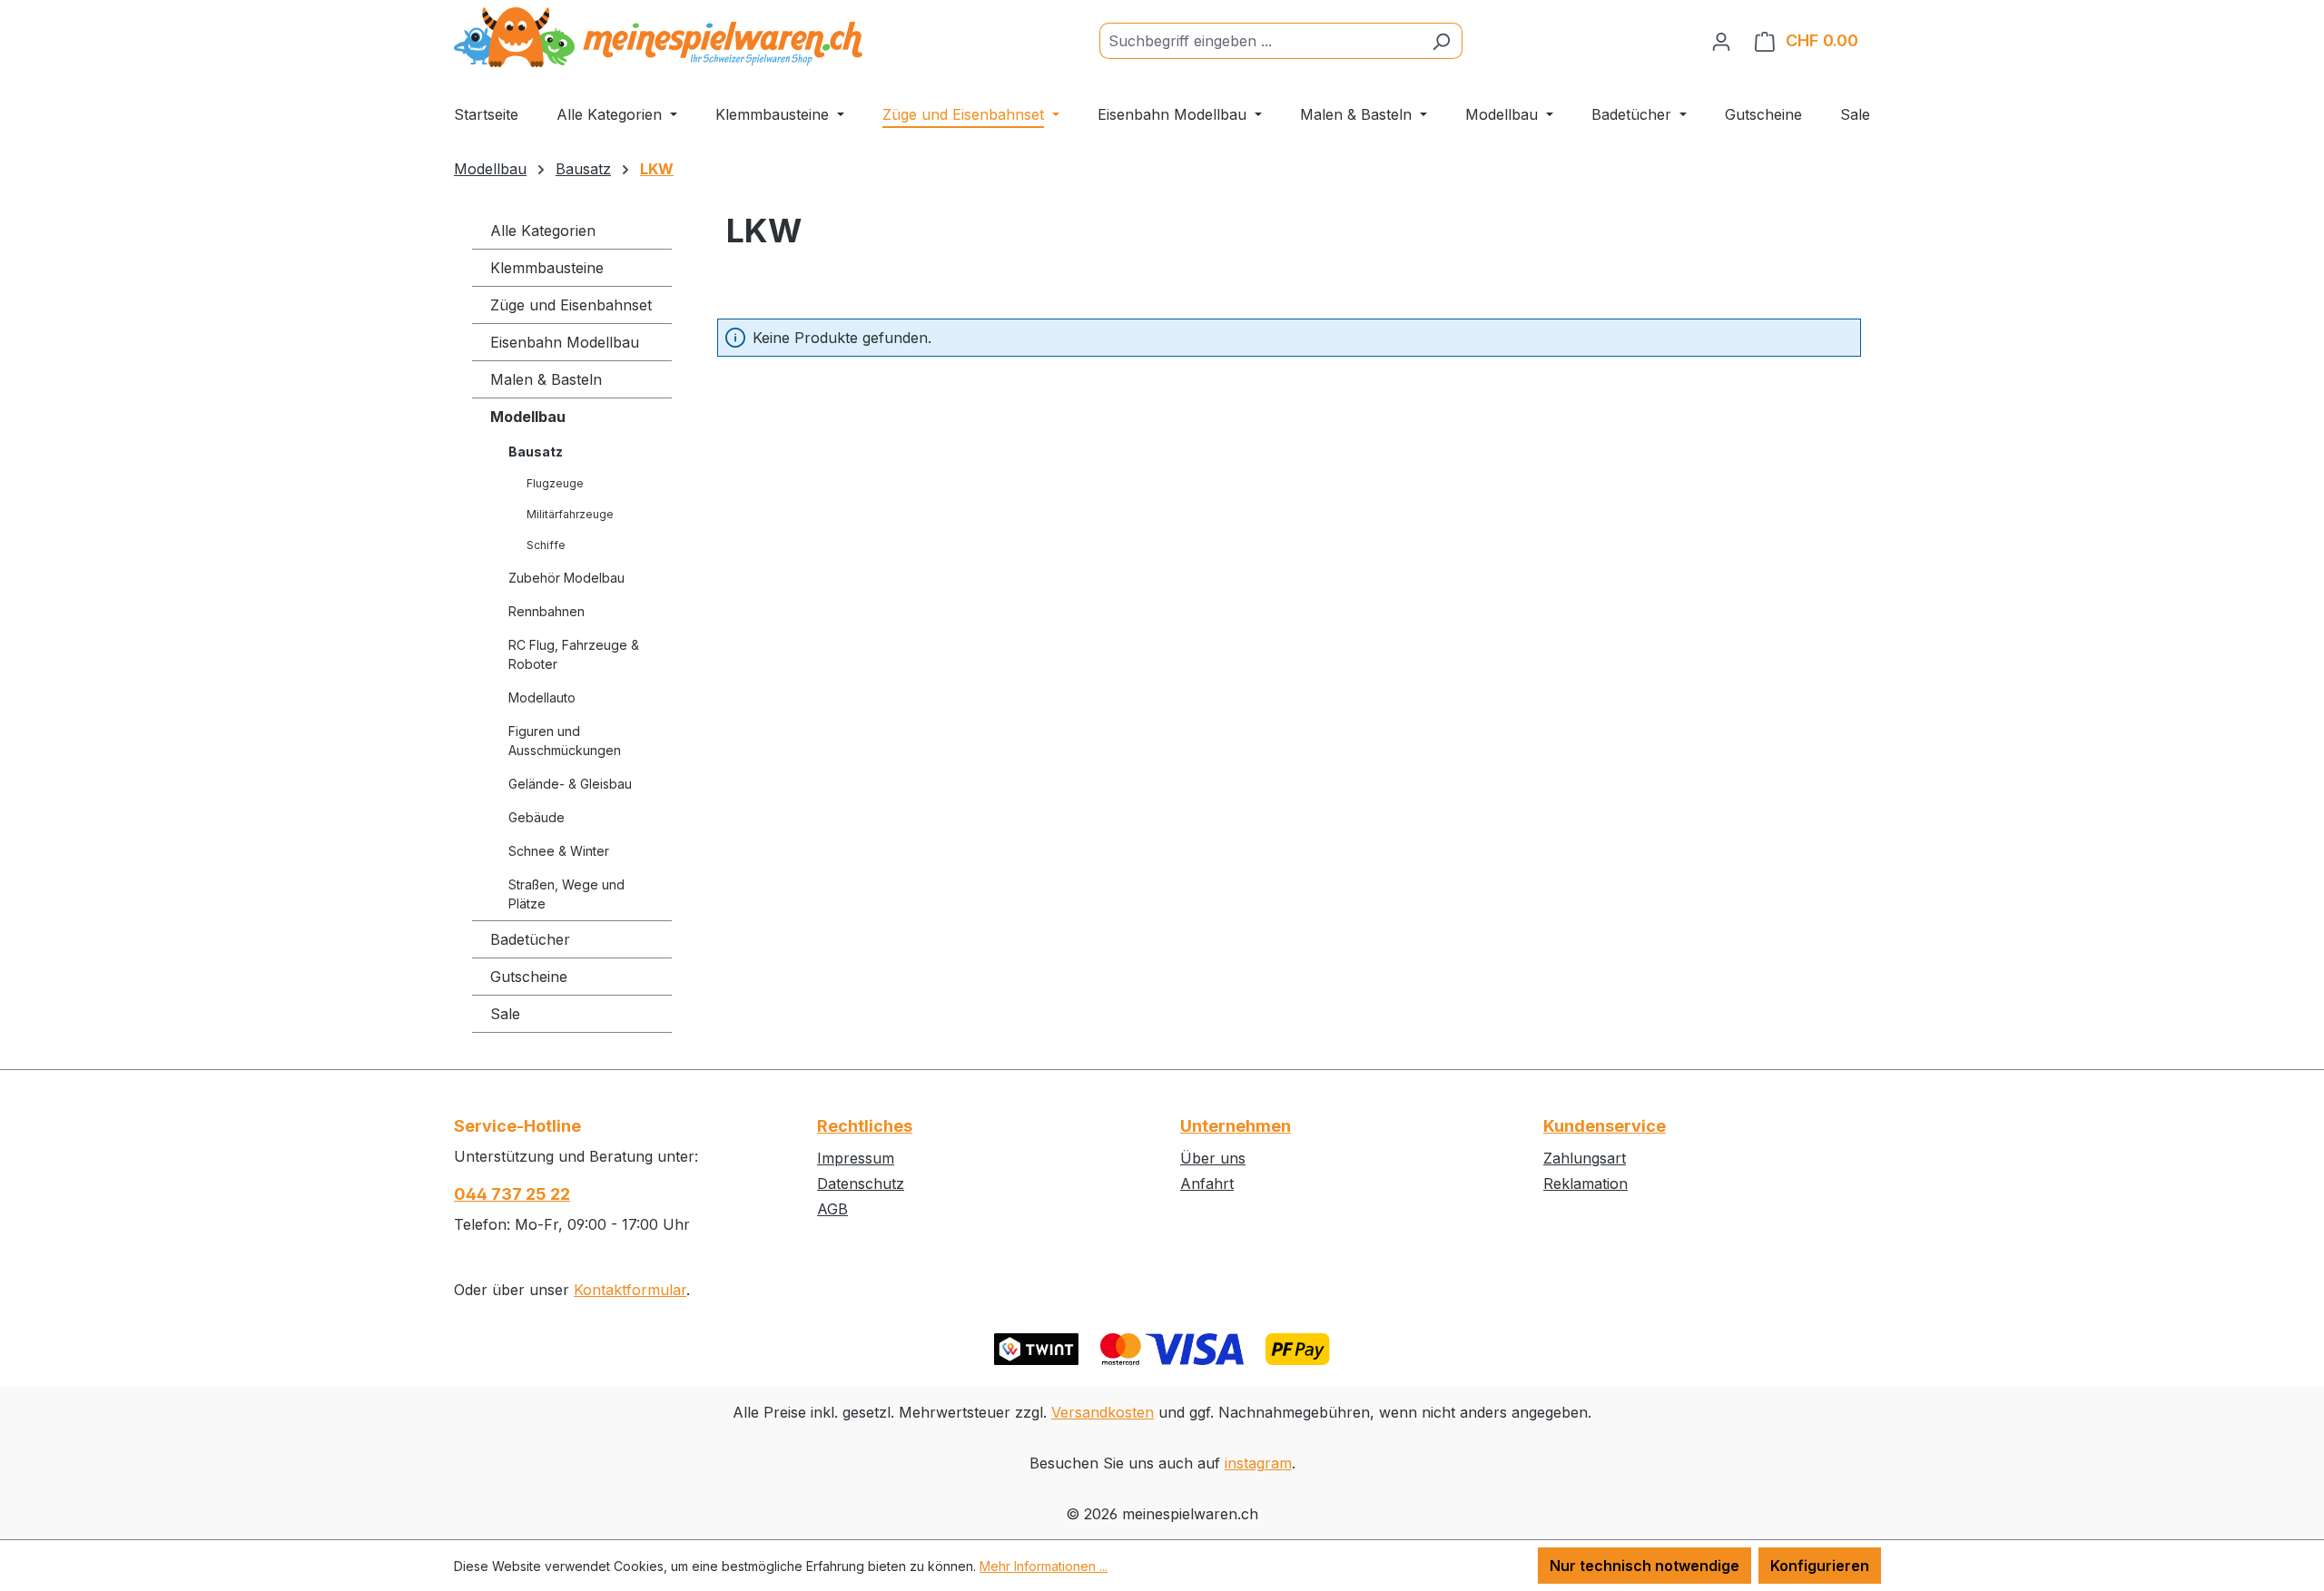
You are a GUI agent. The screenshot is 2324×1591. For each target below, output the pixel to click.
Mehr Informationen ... (1044, 1566)
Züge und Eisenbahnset (571, 305)
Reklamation (1585, 1183)
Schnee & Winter (559, 851)
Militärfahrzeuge (570, 514)
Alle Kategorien (543, 231)
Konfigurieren (1820, 1566)
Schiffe (546, 545)
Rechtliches (865, 1126)
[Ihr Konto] (1721, 41)
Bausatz (536, 452)
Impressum (856, 1158)
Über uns (1213, 1158)
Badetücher (530, 939)
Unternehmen (1236, 1126)
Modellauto (542, 697)
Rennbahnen (547, 611)
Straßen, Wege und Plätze (566, 894)
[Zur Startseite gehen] (658, 37)
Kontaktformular (630, 1290)
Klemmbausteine (547, 268)
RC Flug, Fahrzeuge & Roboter (574, 654)
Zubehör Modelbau (566, 578)
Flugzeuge (555, 483)
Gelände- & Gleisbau (570, 784)
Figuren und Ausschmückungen (565, 741)
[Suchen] (1441, 41)
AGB (832, 1209)
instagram (1258, 1463)
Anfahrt (1207, 1183)
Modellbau (528, 417)
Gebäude (537, 817)
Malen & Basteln (546, 379)
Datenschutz (861, 1183)
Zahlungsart (1585, 1158)
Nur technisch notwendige (1645, 1566)
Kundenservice (1605, 1126)
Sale (505, 1014)
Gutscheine (529, 977)
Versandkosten (1103, 1412)
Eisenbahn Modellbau (565, 342)
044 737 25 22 (512, 1194)
